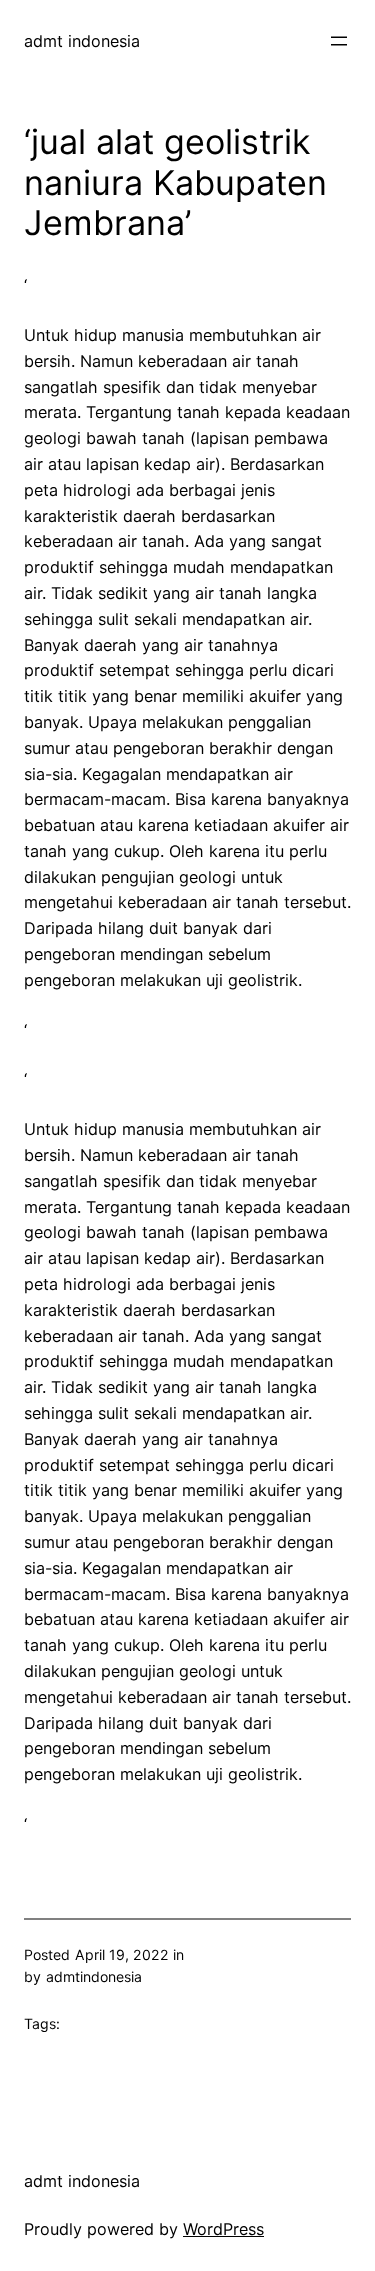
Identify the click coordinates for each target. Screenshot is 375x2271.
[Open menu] (339, 41)
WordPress (223, 2229)
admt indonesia (82, 41)
